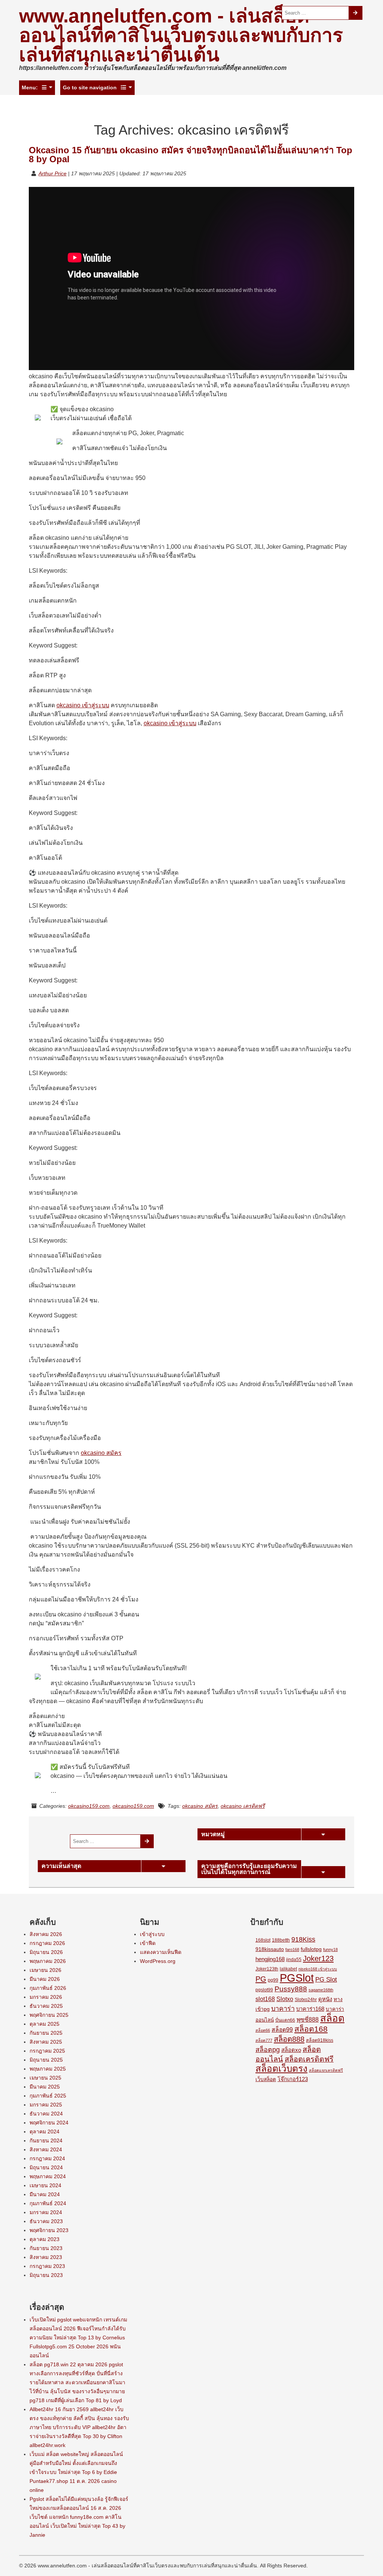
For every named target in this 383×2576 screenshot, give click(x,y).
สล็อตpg (268, 2050)
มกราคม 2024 (46, 2212)
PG (261, 1979)
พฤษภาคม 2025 (48, 2069)
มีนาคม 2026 (45, 1979)
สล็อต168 (311, 2029)
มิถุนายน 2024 (46, 2167)
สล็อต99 (282, 2030)
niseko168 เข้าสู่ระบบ (318, 1969)
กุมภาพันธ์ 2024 (48, 2203)
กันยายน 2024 (46, 2140)
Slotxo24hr (306, 2000)
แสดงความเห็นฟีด (161, 1952)
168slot (263, 1940)
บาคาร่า (283, 2009)
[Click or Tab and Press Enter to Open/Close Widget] (323, 1834)
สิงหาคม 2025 (46, 2042)
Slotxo (285, 1999)
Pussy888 (291, 1989)
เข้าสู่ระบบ (152, 1934)
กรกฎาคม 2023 (47, 2266)
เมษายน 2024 (45, 2185)
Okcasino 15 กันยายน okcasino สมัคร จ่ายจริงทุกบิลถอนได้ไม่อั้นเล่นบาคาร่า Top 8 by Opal (191, 155)
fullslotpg (311, 1949)
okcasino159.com (89, 1806)
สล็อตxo (291, 2050)
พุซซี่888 (308, 2020)
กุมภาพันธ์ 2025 (48, 2096)
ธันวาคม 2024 (46, 2114)
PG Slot (326, 1979)
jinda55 (294, 1960)
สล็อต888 (289, 2039)
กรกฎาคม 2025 (47, 2051)
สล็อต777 (264, 2040)
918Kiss (303, 1939)
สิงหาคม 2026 (46, 1934)
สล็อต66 (263, 2030)
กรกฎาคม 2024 (47, 2158)
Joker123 (318, 1958)
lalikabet (288, 1969)
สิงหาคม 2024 (46, 2149)
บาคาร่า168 (310, 2009)
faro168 (292, 1949)
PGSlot (297, 1978)
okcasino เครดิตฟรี (243, 1806)
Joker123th (267, 1969)
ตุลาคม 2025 (45, 2024)
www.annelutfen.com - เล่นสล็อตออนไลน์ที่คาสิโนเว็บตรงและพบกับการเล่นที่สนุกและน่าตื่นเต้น (181, 35)
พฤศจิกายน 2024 (49, 2123)
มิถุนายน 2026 (46, 1952)
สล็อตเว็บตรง (281, 2069)
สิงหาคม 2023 (46, 2257)
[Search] (356, 13)
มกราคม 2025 (46, 2105)
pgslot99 (264, 1990)
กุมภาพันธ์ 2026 (48, 1988)
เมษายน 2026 (45, 1970)
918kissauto (270, 1949)
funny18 (330, 1949)
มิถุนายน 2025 (46, 2060)
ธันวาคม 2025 (46, 2006)
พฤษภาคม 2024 (48, 2176)
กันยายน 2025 (46, 2033)
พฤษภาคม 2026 (48, 1961)
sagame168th (321, 1990)
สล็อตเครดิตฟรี (309, 2059)
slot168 (265, 1999)
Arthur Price (53, 173)
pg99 (273, 1980)
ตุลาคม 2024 (45, 2132)
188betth (281, 1940)
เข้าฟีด (148, 1943)
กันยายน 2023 (46, 2248)
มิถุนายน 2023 (46, 2275)
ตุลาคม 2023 (45, 2239)
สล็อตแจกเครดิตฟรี (326, 2070)
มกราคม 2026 (46, 1997)
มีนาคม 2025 (45, 2087)
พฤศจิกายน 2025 (49, 2015)
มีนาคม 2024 (45, 2194)
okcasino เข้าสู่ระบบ (83, 705)
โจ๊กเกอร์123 (293, 2079)
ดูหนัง (325, 1999)
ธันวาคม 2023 (46, 2221)
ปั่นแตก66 (285, 2020)
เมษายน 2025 (45, 2078)
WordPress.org (158, 1961)
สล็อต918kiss (320, 2040)
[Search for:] (315, 13)
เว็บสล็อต (266, 2079)
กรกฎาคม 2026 (47, 1943)
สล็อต (332, 2018)
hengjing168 (270, 1959)
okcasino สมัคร (101, 1453)
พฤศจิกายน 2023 (49, 2230)
